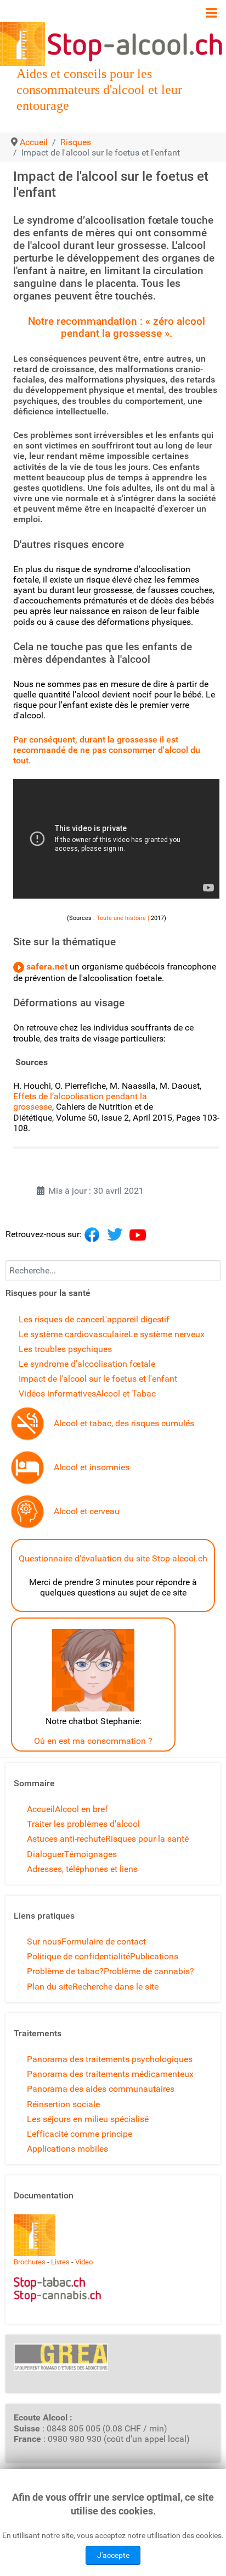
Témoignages (91, 1854)
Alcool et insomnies (92, 1467)
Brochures (30, 2262)
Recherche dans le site (115, 1987)
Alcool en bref (81, 1809)
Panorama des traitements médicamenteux (110, 2074)
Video (84, 2262)
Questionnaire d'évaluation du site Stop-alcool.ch (113, 1558)
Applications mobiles (67, 2149)
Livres (60, 2262)
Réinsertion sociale (63, 2104)
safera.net (46, 966)
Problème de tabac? (65, 1971)
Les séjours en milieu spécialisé (88, 2119)
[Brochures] (35, 2234)
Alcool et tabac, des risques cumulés (124, 1423)
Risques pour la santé (147, 1839)
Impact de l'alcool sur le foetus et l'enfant (98, 1379)
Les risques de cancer (60, 1319)
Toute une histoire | (123, 918)
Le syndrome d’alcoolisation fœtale (87, 1364)
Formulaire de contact (104, 1941)
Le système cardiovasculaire (74, 1334)
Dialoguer (46, 1854)
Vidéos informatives (57, 1394)
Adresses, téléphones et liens (82, 1869)
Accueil (41, 1809)
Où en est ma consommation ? (93, 1741)
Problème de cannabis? (149, 1971)
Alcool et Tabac (126, 1394)
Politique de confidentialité (78, 1956)
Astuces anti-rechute (66, 1839)
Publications (154, 1956)
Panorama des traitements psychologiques (110, 2059)
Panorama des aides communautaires (101, 2089)
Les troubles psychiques (65, 1349)
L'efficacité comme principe (80, 2134)
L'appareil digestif (136, 1319)
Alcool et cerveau (87, 1511)
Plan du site (50, 1987)
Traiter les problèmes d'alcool (83, 1824)
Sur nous (44, 1941)
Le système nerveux (166, 1334)
